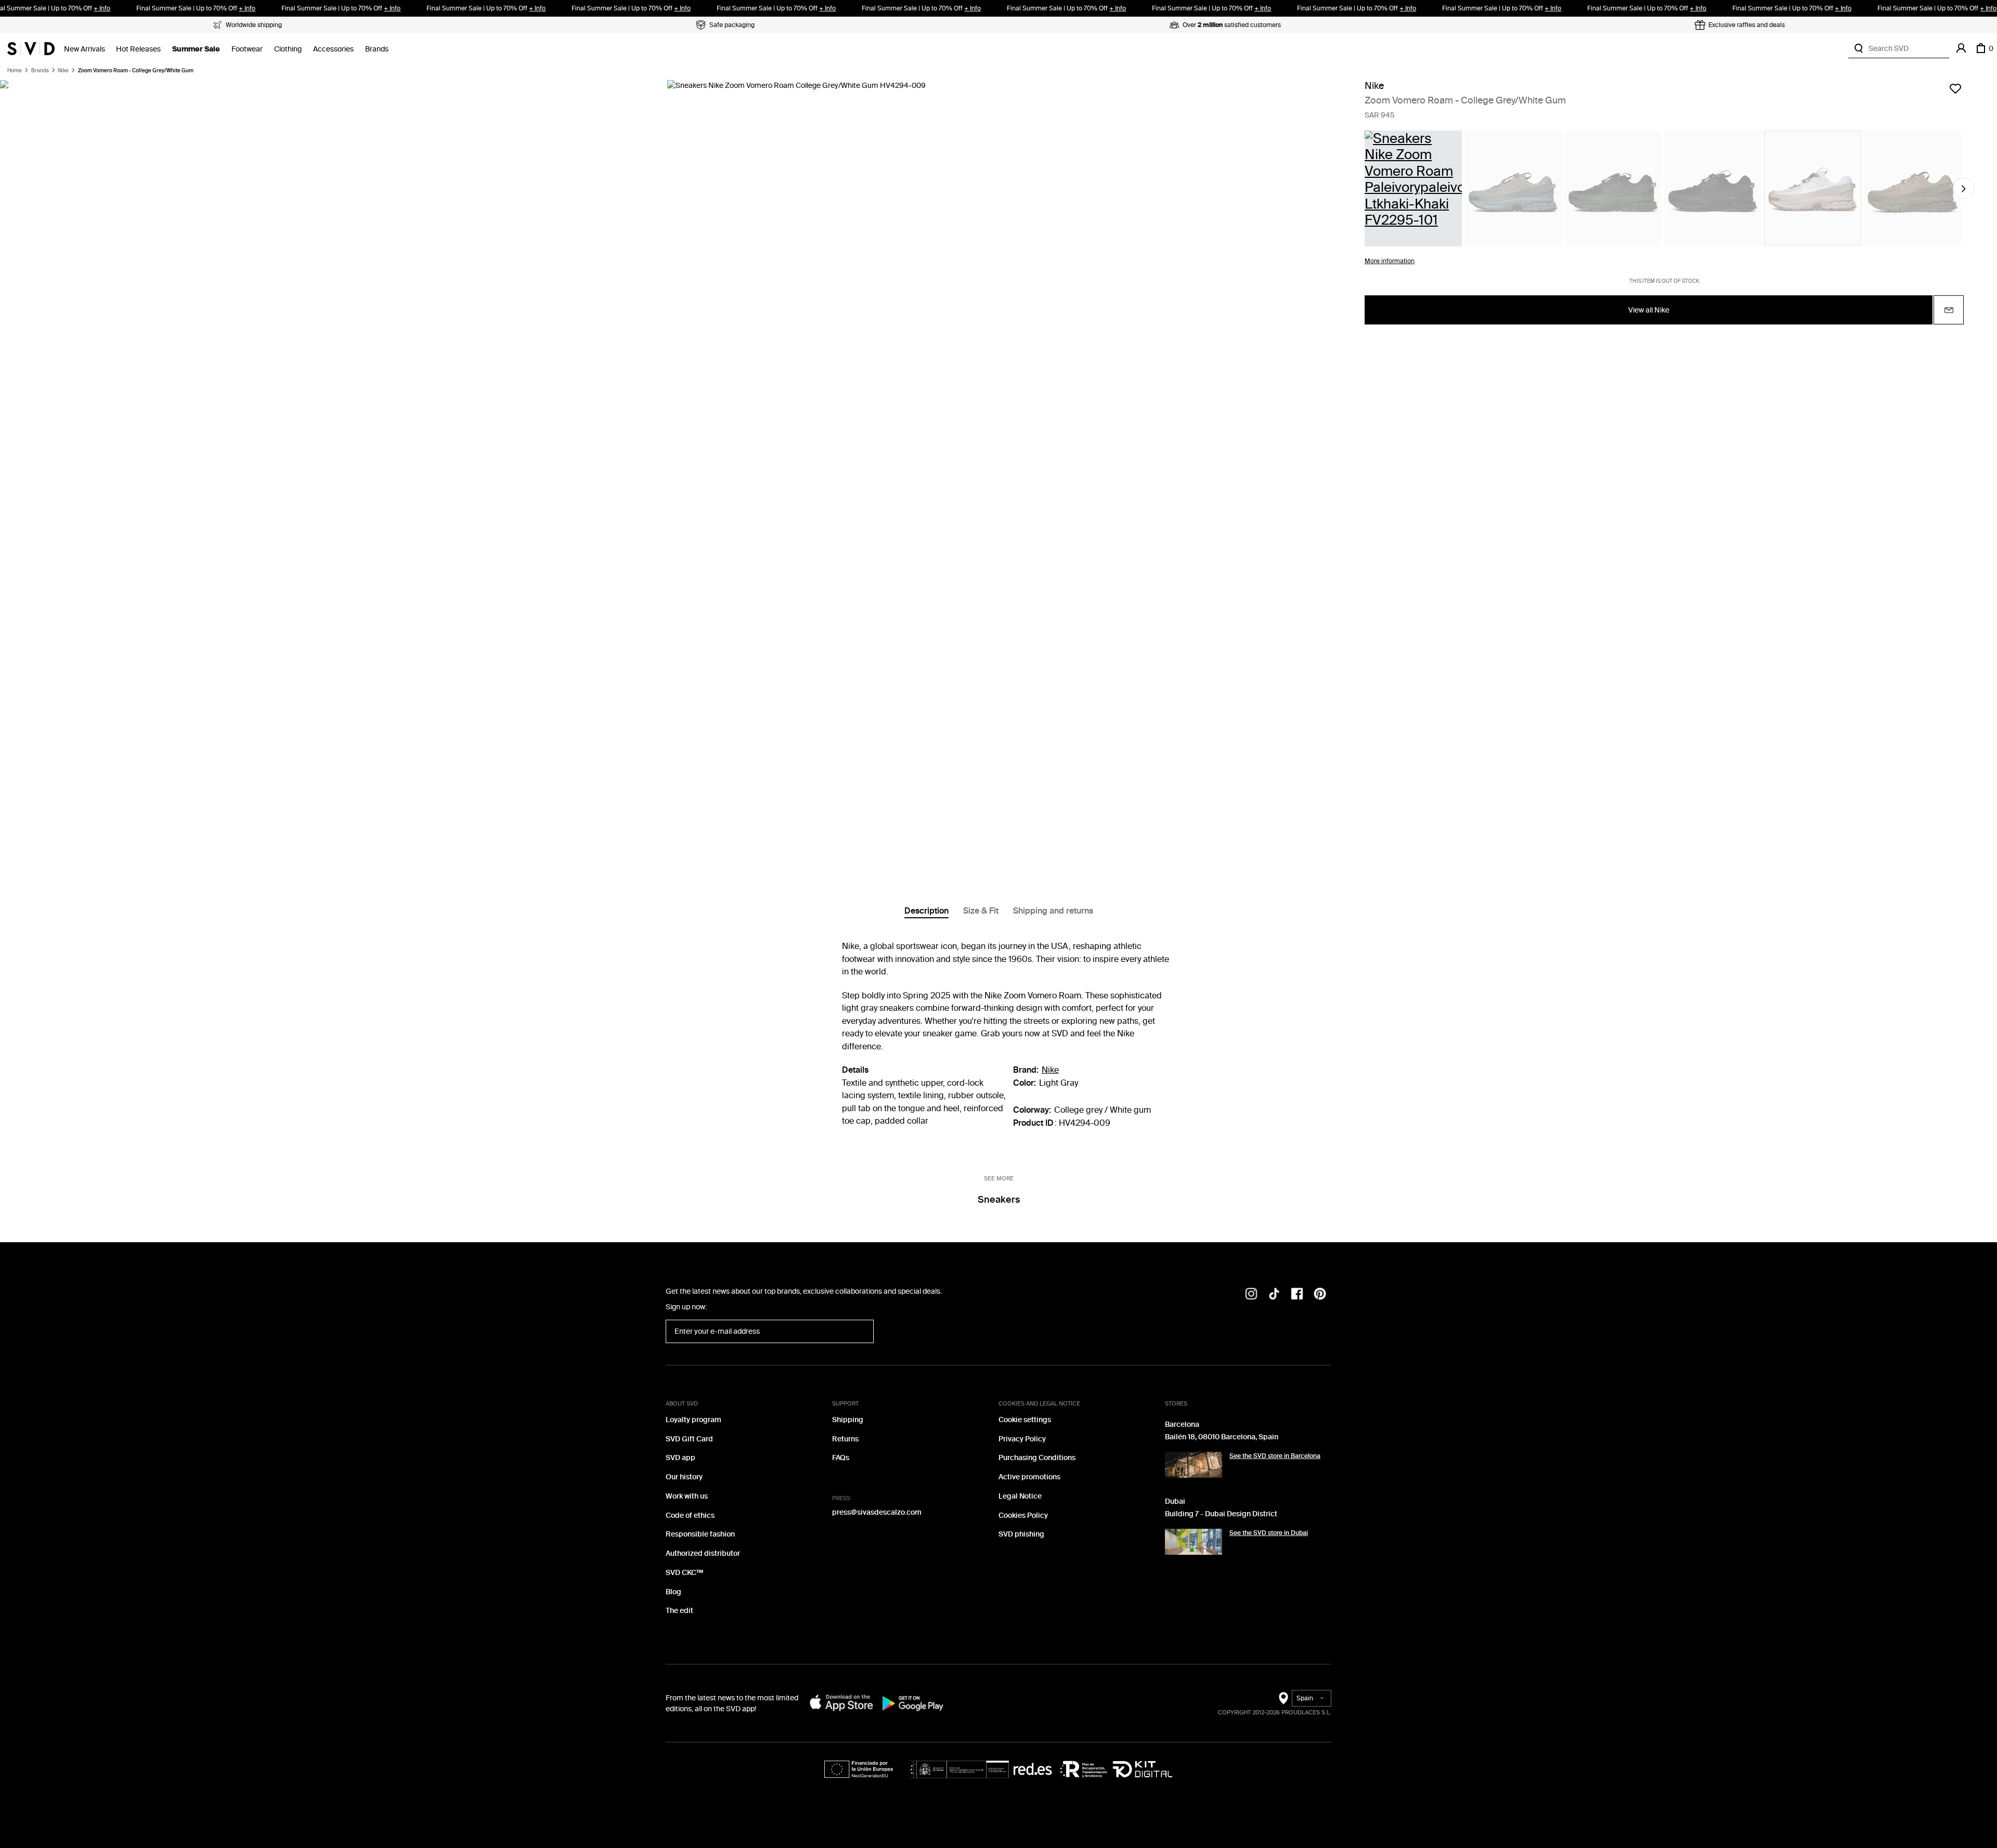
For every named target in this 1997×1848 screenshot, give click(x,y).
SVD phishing (1021, 1534)
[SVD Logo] (31, 48)
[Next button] (1964, 189)
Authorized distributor (703, 1553)
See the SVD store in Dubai (1269, 1533)
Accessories (333, 49)
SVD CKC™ (684, 1573)
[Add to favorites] (1955, 88)
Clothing (288, 49)
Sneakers (999, 1200)
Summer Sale (196, 49)
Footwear (247, 49)
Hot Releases (138, 49)
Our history (684, 1477)
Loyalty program (693, 1420)
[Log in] (1961, 48)
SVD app (680, 1458)
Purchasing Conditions (1037, 1458)
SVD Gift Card (689, 1439)
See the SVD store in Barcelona (1275, 1456)
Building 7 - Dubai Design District (1221, 1514)
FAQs (841, 1458)
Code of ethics (690, 1515)
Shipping (848, 1420)
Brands (377, 49)
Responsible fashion (700, 1534)
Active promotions (1029, 1477)
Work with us (687, 1496)
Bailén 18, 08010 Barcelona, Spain (1222, 1437)
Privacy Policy (1022, 1439)
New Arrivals (85, 49)
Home (15, 71)
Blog (673, 1592)
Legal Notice (1020, 1496)
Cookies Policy (1023, 1515)
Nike (63, 71)
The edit (679, 1611)
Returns (845, 1439)
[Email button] (1949, 310)
